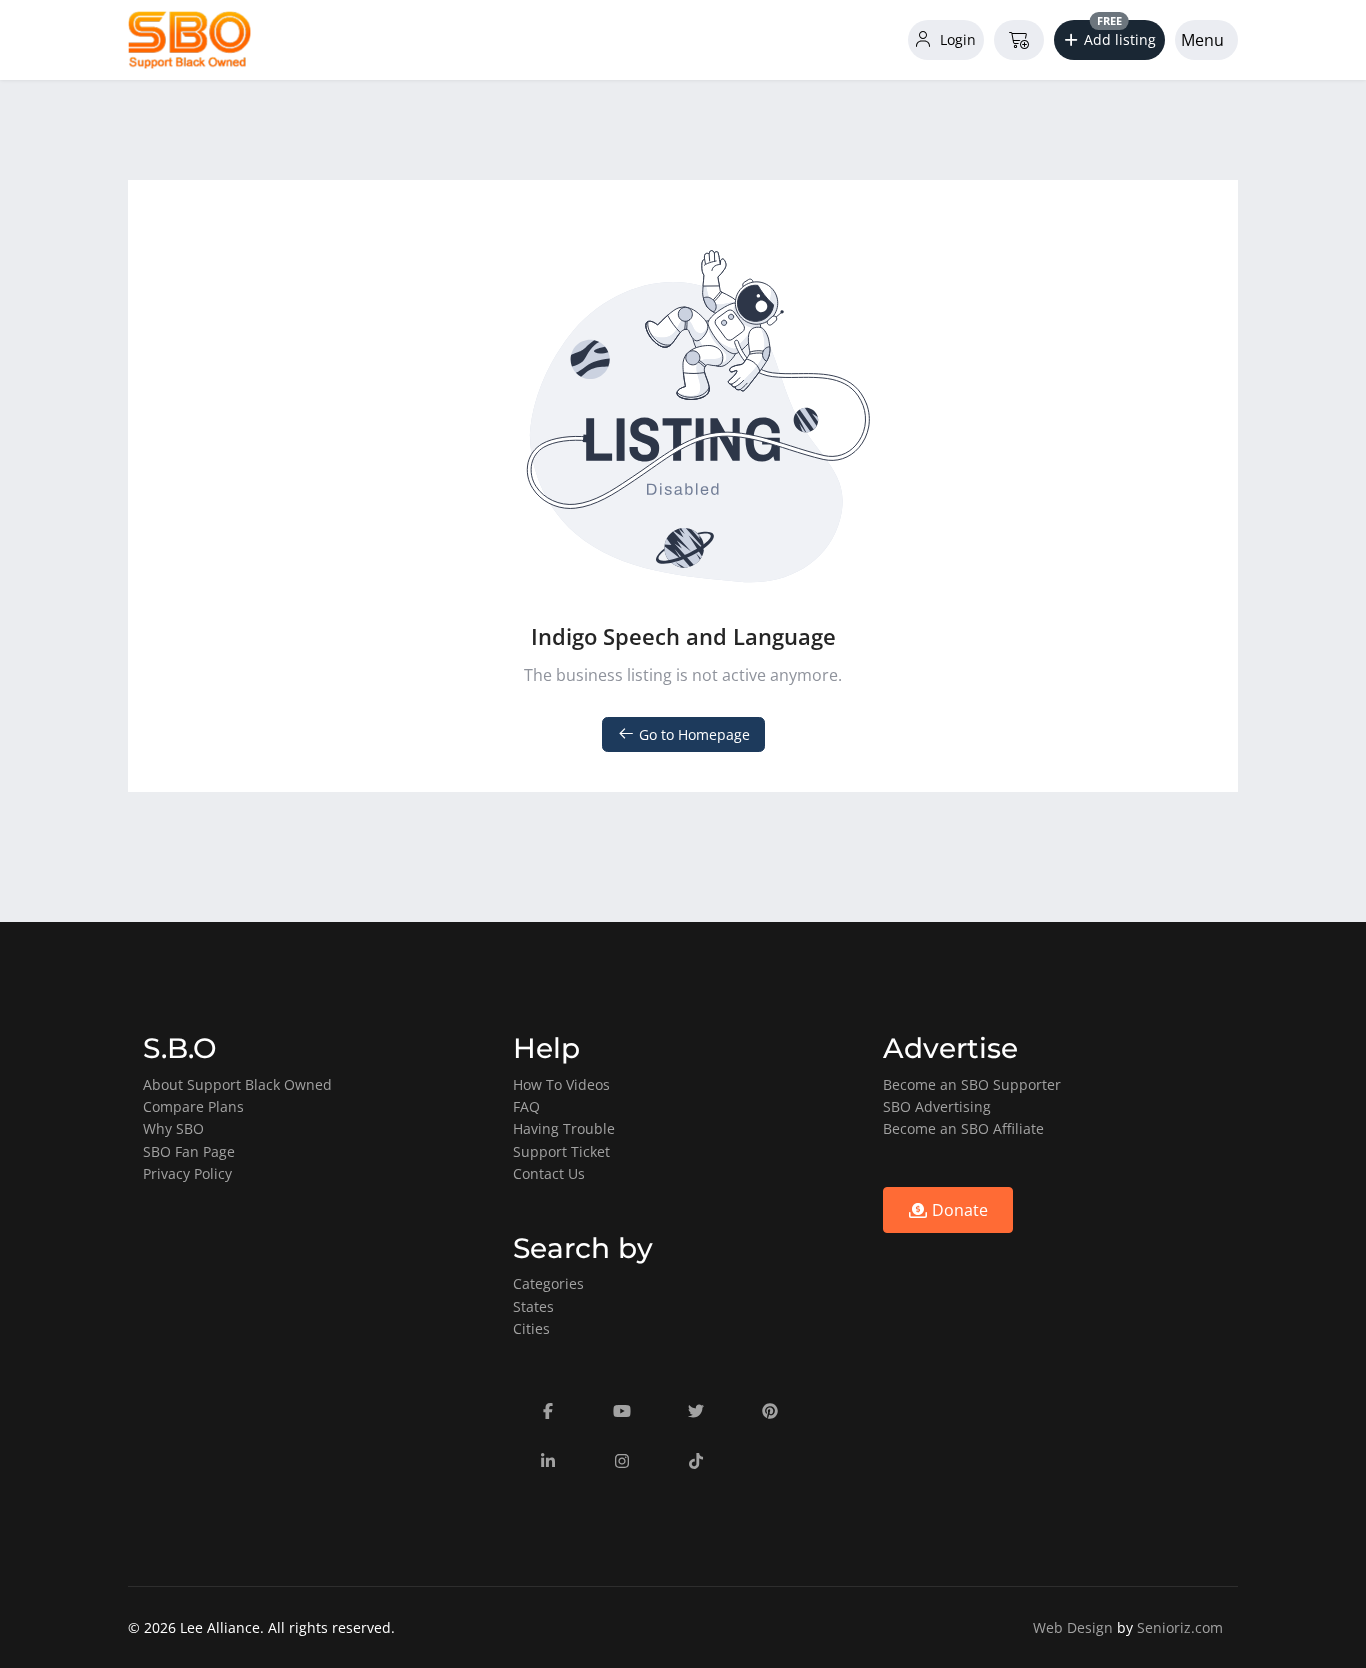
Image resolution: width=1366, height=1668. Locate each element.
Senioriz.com (1180, 1627)
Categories (548, 1283)
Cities (531, 1328)
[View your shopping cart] (1019, 40)
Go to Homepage (692, 734)
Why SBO (173, 1128)
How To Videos (561, 1084)
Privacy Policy (187, 1173)
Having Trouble (564, 1128)
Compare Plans (193, 1106)
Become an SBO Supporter (972, 1084)
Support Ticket (561, 1151)
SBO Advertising (937, 1106)
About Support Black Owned (237, 1084)
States (533, 1306)
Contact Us (549, 1173)
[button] (1110, 40)
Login (956, 39)
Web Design (1073, 1627)
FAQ (526, 1106)
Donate (958, 1210)
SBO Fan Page (189, 1151)
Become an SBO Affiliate (963, 1128)
